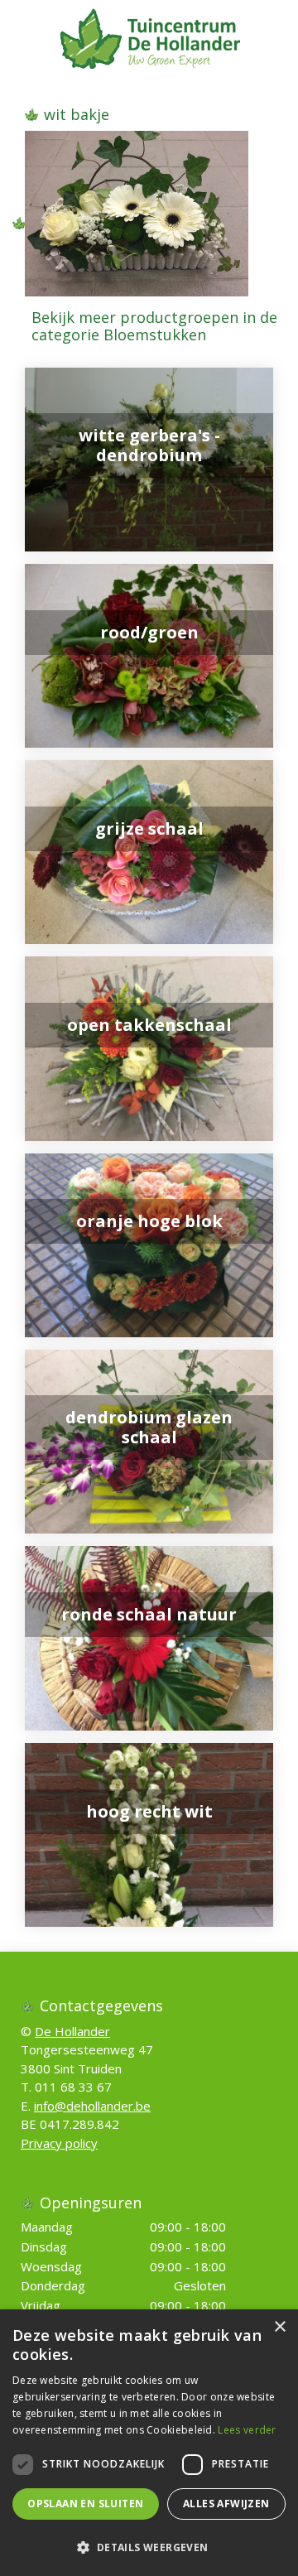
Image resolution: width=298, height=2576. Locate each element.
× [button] (279, 2327)
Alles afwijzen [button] (226, 2504)
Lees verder (247, 2430)
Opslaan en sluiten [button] (85, 2504)
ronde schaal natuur (149, 1614)
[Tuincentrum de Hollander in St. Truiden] (149, 37)
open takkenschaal (149, 1025)
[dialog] (149, 2443)
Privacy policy (59, 2143)
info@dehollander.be (92, 2106)
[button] (149, 2547)
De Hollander (72, 2031)
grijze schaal (149, 828)
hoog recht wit (149, 1811)
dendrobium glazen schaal (149, 1427)
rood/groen (149, 632)
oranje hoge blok (149, 1221)
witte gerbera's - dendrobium (149, 445)
